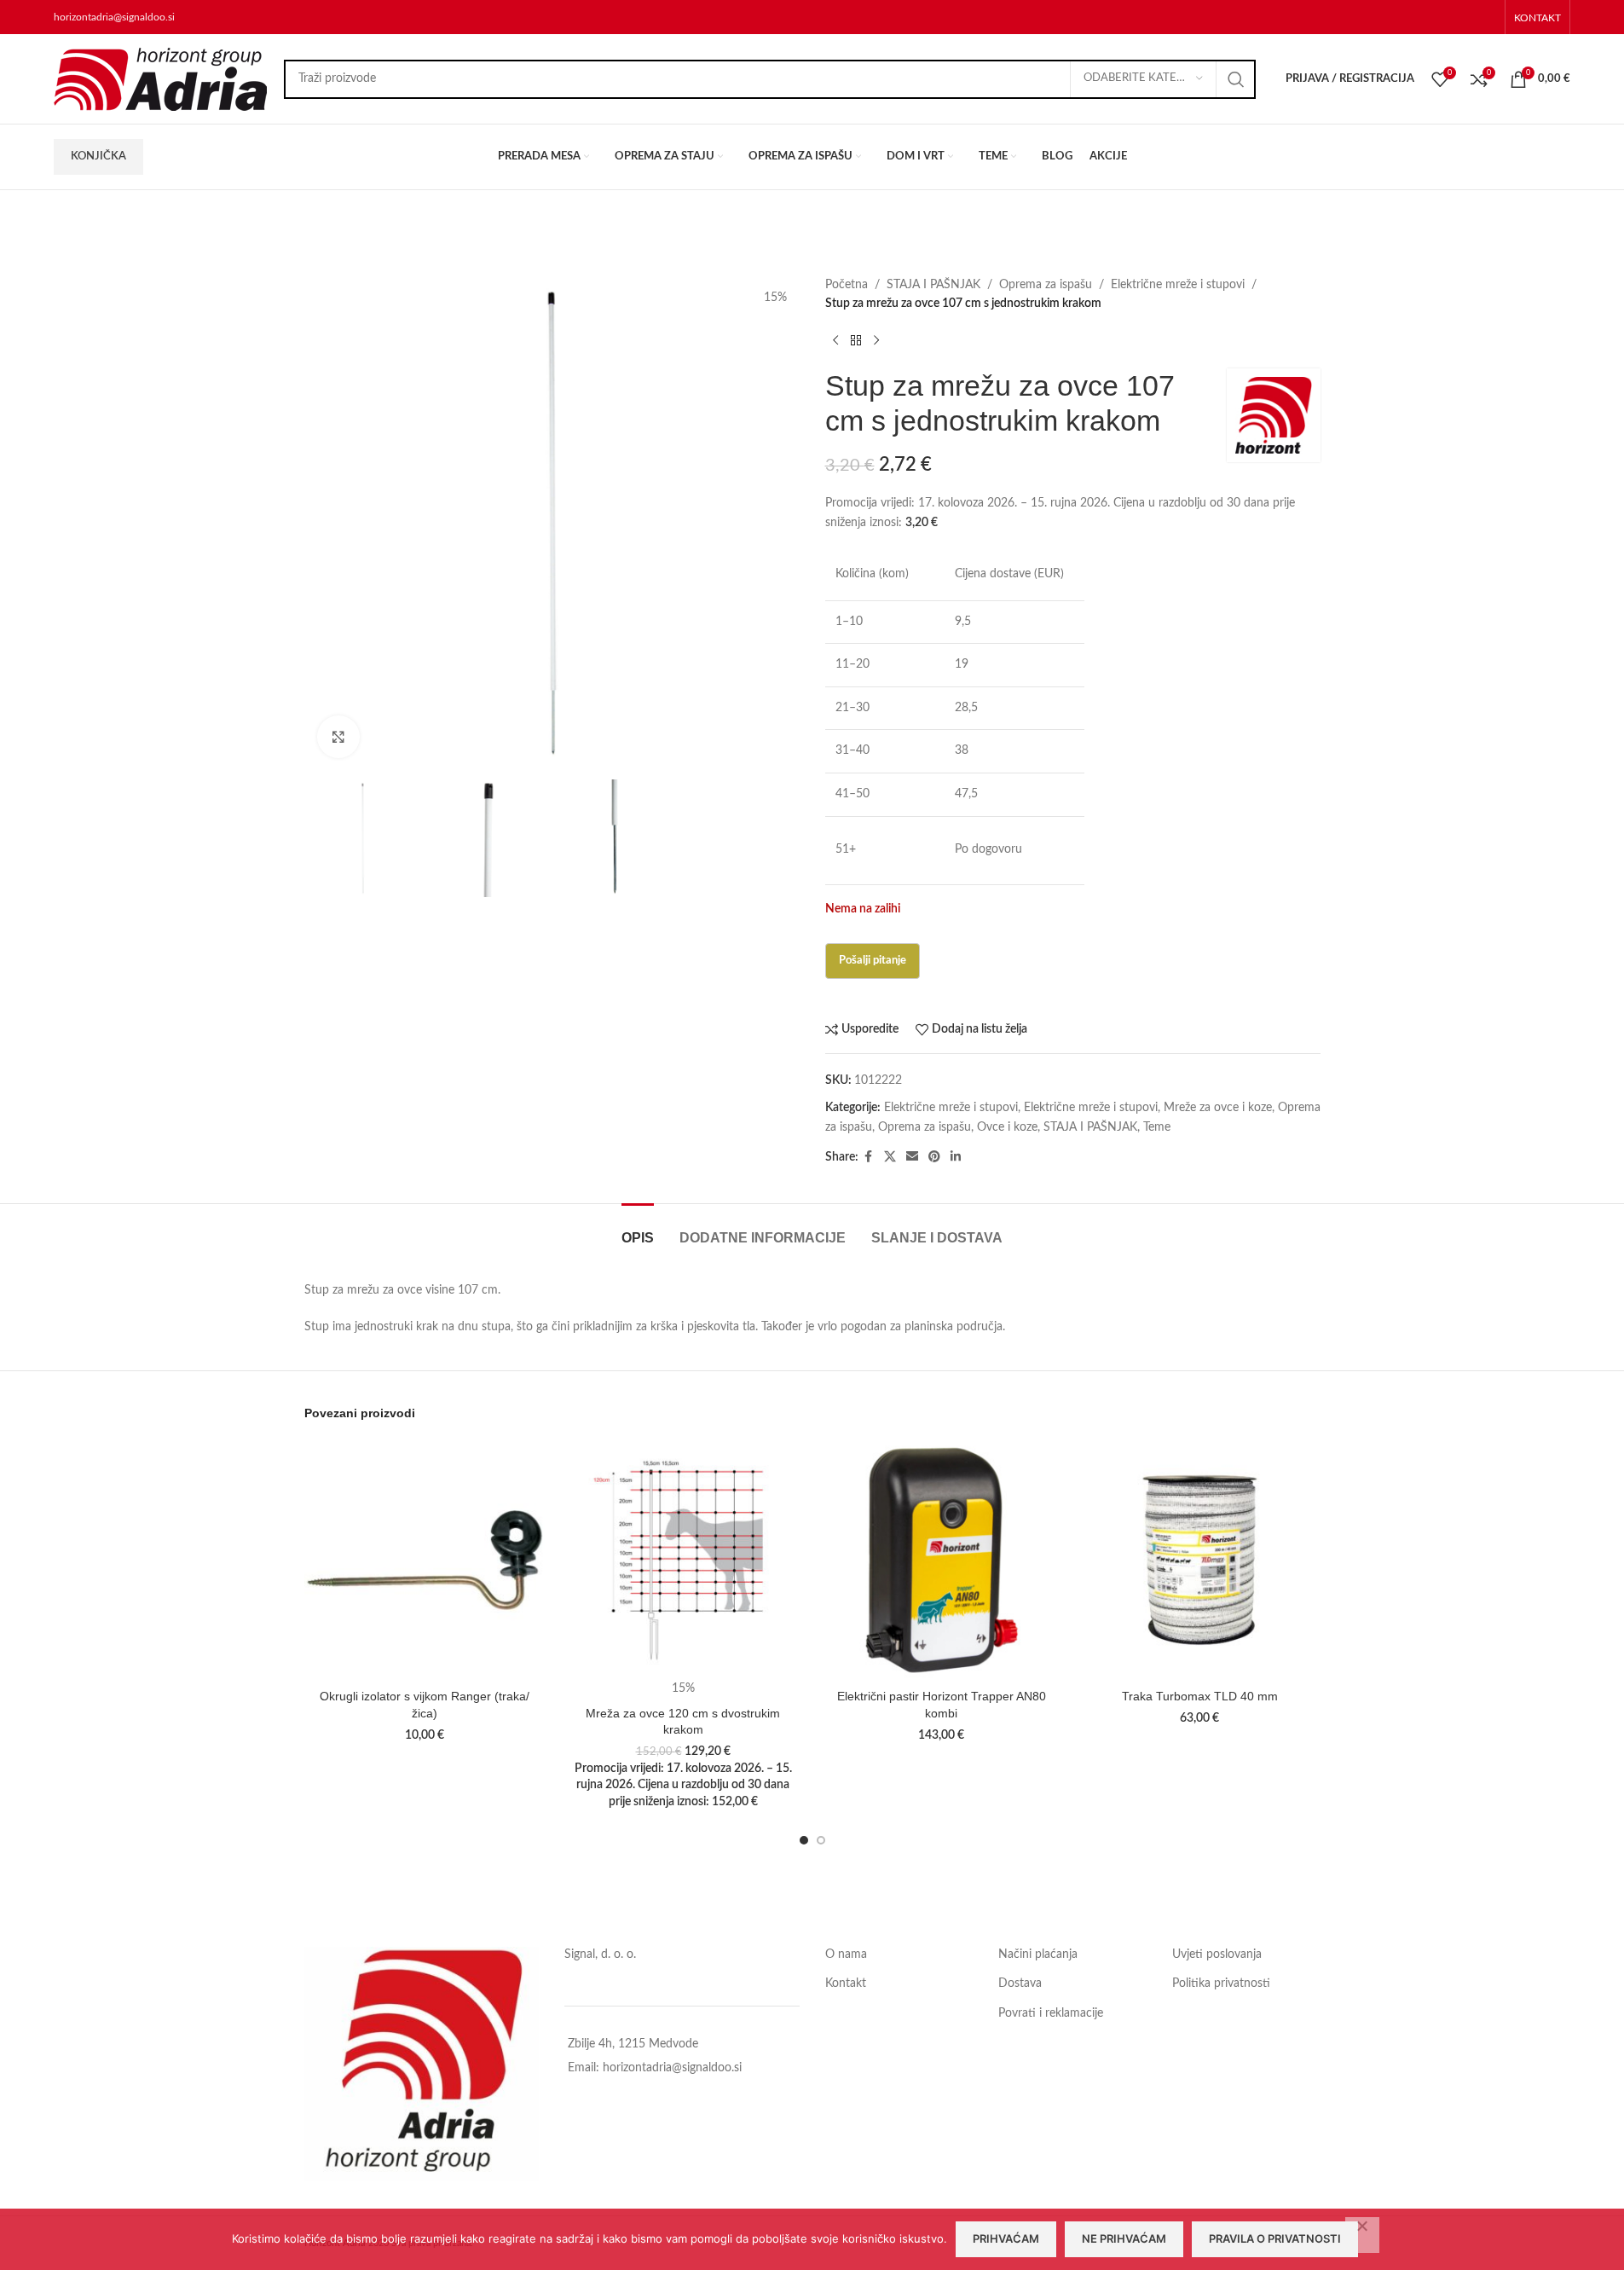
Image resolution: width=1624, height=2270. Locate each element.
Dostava (1020, 1983)
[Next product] (876, 341)
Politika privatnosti (1221, 1983)
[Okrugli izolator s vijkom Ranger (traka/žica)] (425, 1560)
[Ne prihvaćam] (1362, 2235)
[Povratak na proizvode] (856, 341)
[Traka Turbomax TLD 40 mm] (1200, 1560)
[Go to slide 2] (821, 1840)
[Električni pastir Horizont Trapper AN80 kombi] (942, 1560)
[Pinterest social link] (934, 1157)
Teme (1157, 1127)
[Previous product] (835, 341)
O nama (846, 1954)
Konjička (98, 156)
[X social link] (890, 1157)
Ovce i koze (1007, 1127)
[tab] (638, 1229)
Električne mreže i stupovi (1178, 285)
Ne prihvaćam (1124, 2238)
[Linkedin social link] (956, 1157)
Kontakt (846, 1983)
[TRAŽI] (1236, 79)
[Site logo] (160, 78)
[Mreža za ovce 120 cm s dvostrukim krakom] (683, 1560)
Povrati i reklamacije (1051, 2013)
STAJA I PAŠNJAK (933, 285)
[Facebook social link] (869, 1157)
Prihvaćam (1006, 2238)
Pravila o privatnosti (1275, 2238)
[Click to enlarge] (338, 737)
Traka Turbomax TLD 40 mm (1200, 1696)
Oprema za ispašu (1046, 285)
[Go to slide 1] (804, 1840)
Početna (847, 285)
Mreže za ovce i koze (1218, 1108)
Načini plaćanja (1038, 1954)
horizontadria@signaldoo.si (114, 17)
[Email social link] (912, 1157)
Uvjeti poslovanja (1217, 1954)
